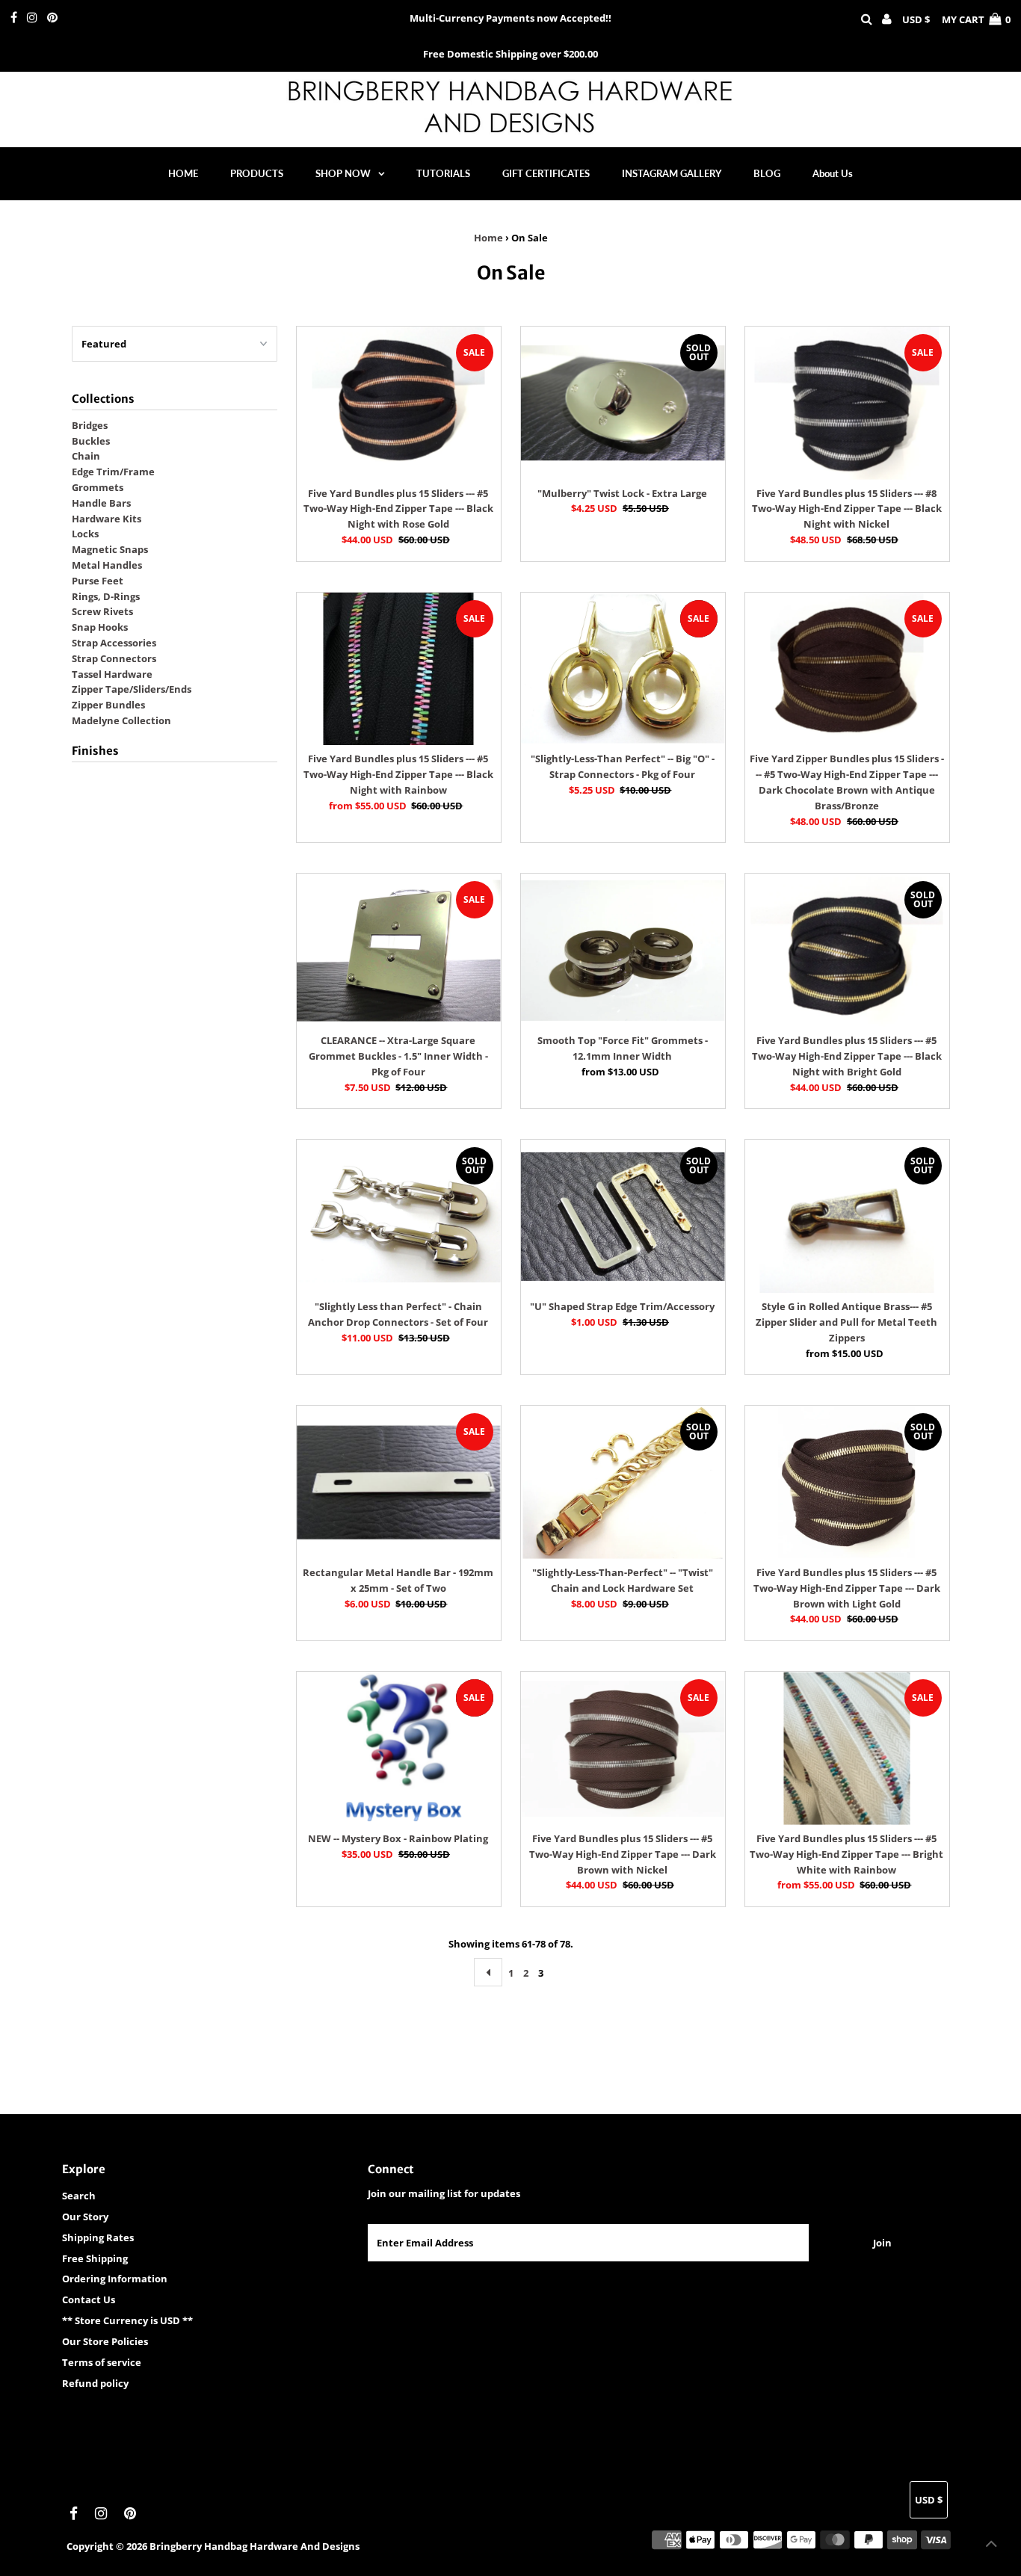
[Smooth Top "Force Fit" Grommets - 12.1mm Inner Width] (623, 950)
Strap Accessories (114, 643)
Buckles (91, 441)
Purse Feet (98, 581)
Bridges (90, 425)
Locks (85, 534)
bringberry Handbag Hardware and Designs (255, 2546)
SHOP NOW (343, 173)
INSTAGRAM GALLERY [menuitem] (672, 173)
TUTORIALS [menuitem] (443, 173)
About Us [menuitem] (833, 173)
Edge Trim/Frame (113, 472)
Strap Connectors (114, 658)
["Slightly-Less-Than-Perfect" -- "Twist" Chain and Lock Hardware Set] (623, 1482)
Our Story (85, 2217)
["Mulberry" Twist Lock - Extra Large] (623, 403)
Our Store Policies (105, 2341)
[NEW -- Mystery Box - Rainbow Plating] (399, 1748)
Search (79, 2196)
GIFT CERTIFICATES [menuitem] (546, 173)
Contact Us (89, 2299)
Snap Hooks (100, 627)
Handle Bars (101, 503)
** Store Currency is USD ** (127, 2320)
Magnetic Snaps (110, 549)
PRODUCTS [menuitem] (257, 173)
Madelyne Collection (121, 720)
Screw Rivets (102, 611)
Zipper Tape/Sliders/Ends (132, 689)
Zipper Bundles (108, 705)
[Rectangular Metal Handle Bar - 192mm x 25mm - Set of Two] (399, 1482)
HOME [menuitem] (183, 173)
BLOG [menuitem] (767, 173)
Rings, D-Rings (106, 596)
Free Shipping (95, 2258)
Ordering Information (115, 2279)
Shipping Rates (98, 2237)
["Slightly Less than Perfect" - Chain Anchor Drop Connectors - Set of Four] (399, 1216)
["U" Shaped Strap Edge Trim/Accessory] (623, 1216)
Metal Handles (107, 565)
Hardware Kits (107, 519)
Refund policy (95, 2383)
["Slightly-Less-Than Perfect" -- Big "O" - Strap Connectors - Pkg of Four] (623, 669)
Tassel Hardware (112, 674)
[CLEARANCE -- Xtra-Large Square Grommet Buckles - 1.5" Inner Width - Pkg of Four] (399, 950)
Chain (86, 456)
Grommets (98, 487)
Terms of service (102, 2362)
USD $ (916, 19)
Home (488, 238)
